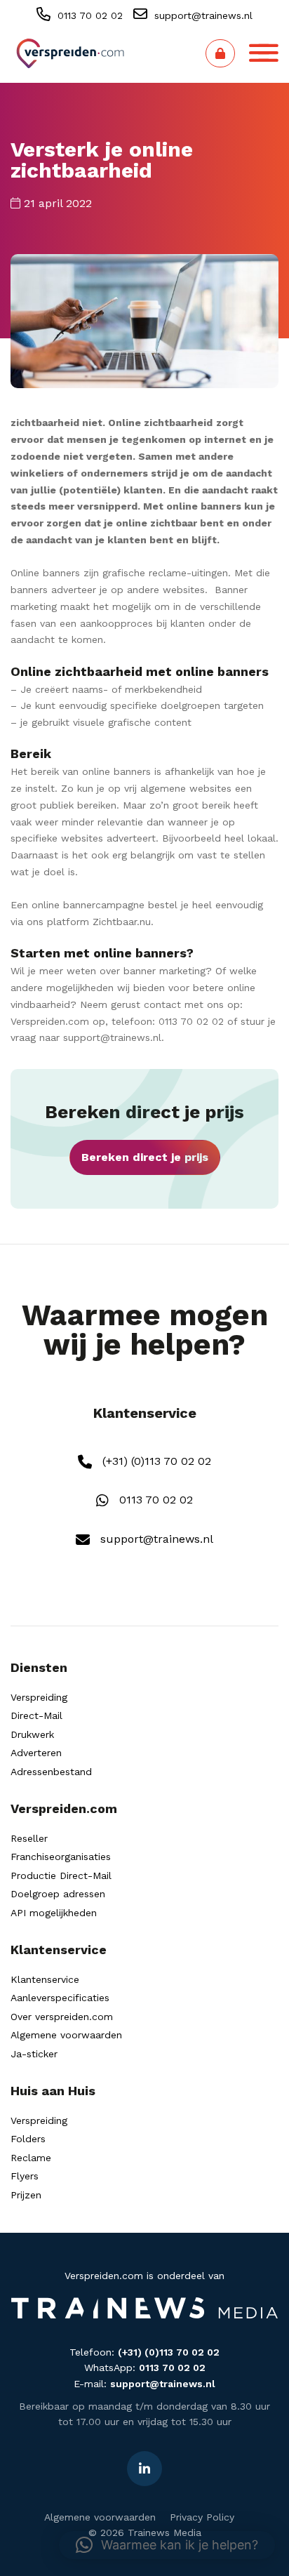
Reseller (29, 1838)
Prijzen (26, 2195)
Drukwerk (32, 1734)
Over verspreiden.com (62, 2017)
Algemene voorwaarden (66, 2035)
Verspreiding (39, 1697)
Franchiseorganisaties (61, 1857)
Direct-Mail (36, 1715)
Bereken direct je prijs (145, 1157)
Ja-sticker (34, 2054)
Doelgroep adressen (58, 1894)
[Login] (220, 53)
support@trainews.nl (202, 15)
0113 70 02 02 (88, 15)
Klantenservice (45, 1979)
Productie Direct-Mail (61, 1875)
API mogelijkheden (54, 1913)
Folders (28, 2139)
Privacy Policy (202, 2517)
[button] (167, 2545)
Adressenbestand (51, 1772)
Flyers (25, 2176)
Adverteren (36, 1753)
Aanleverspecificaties (60, 1998)
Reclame (31, 2158)
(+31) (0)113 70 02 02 (155, 1461)
